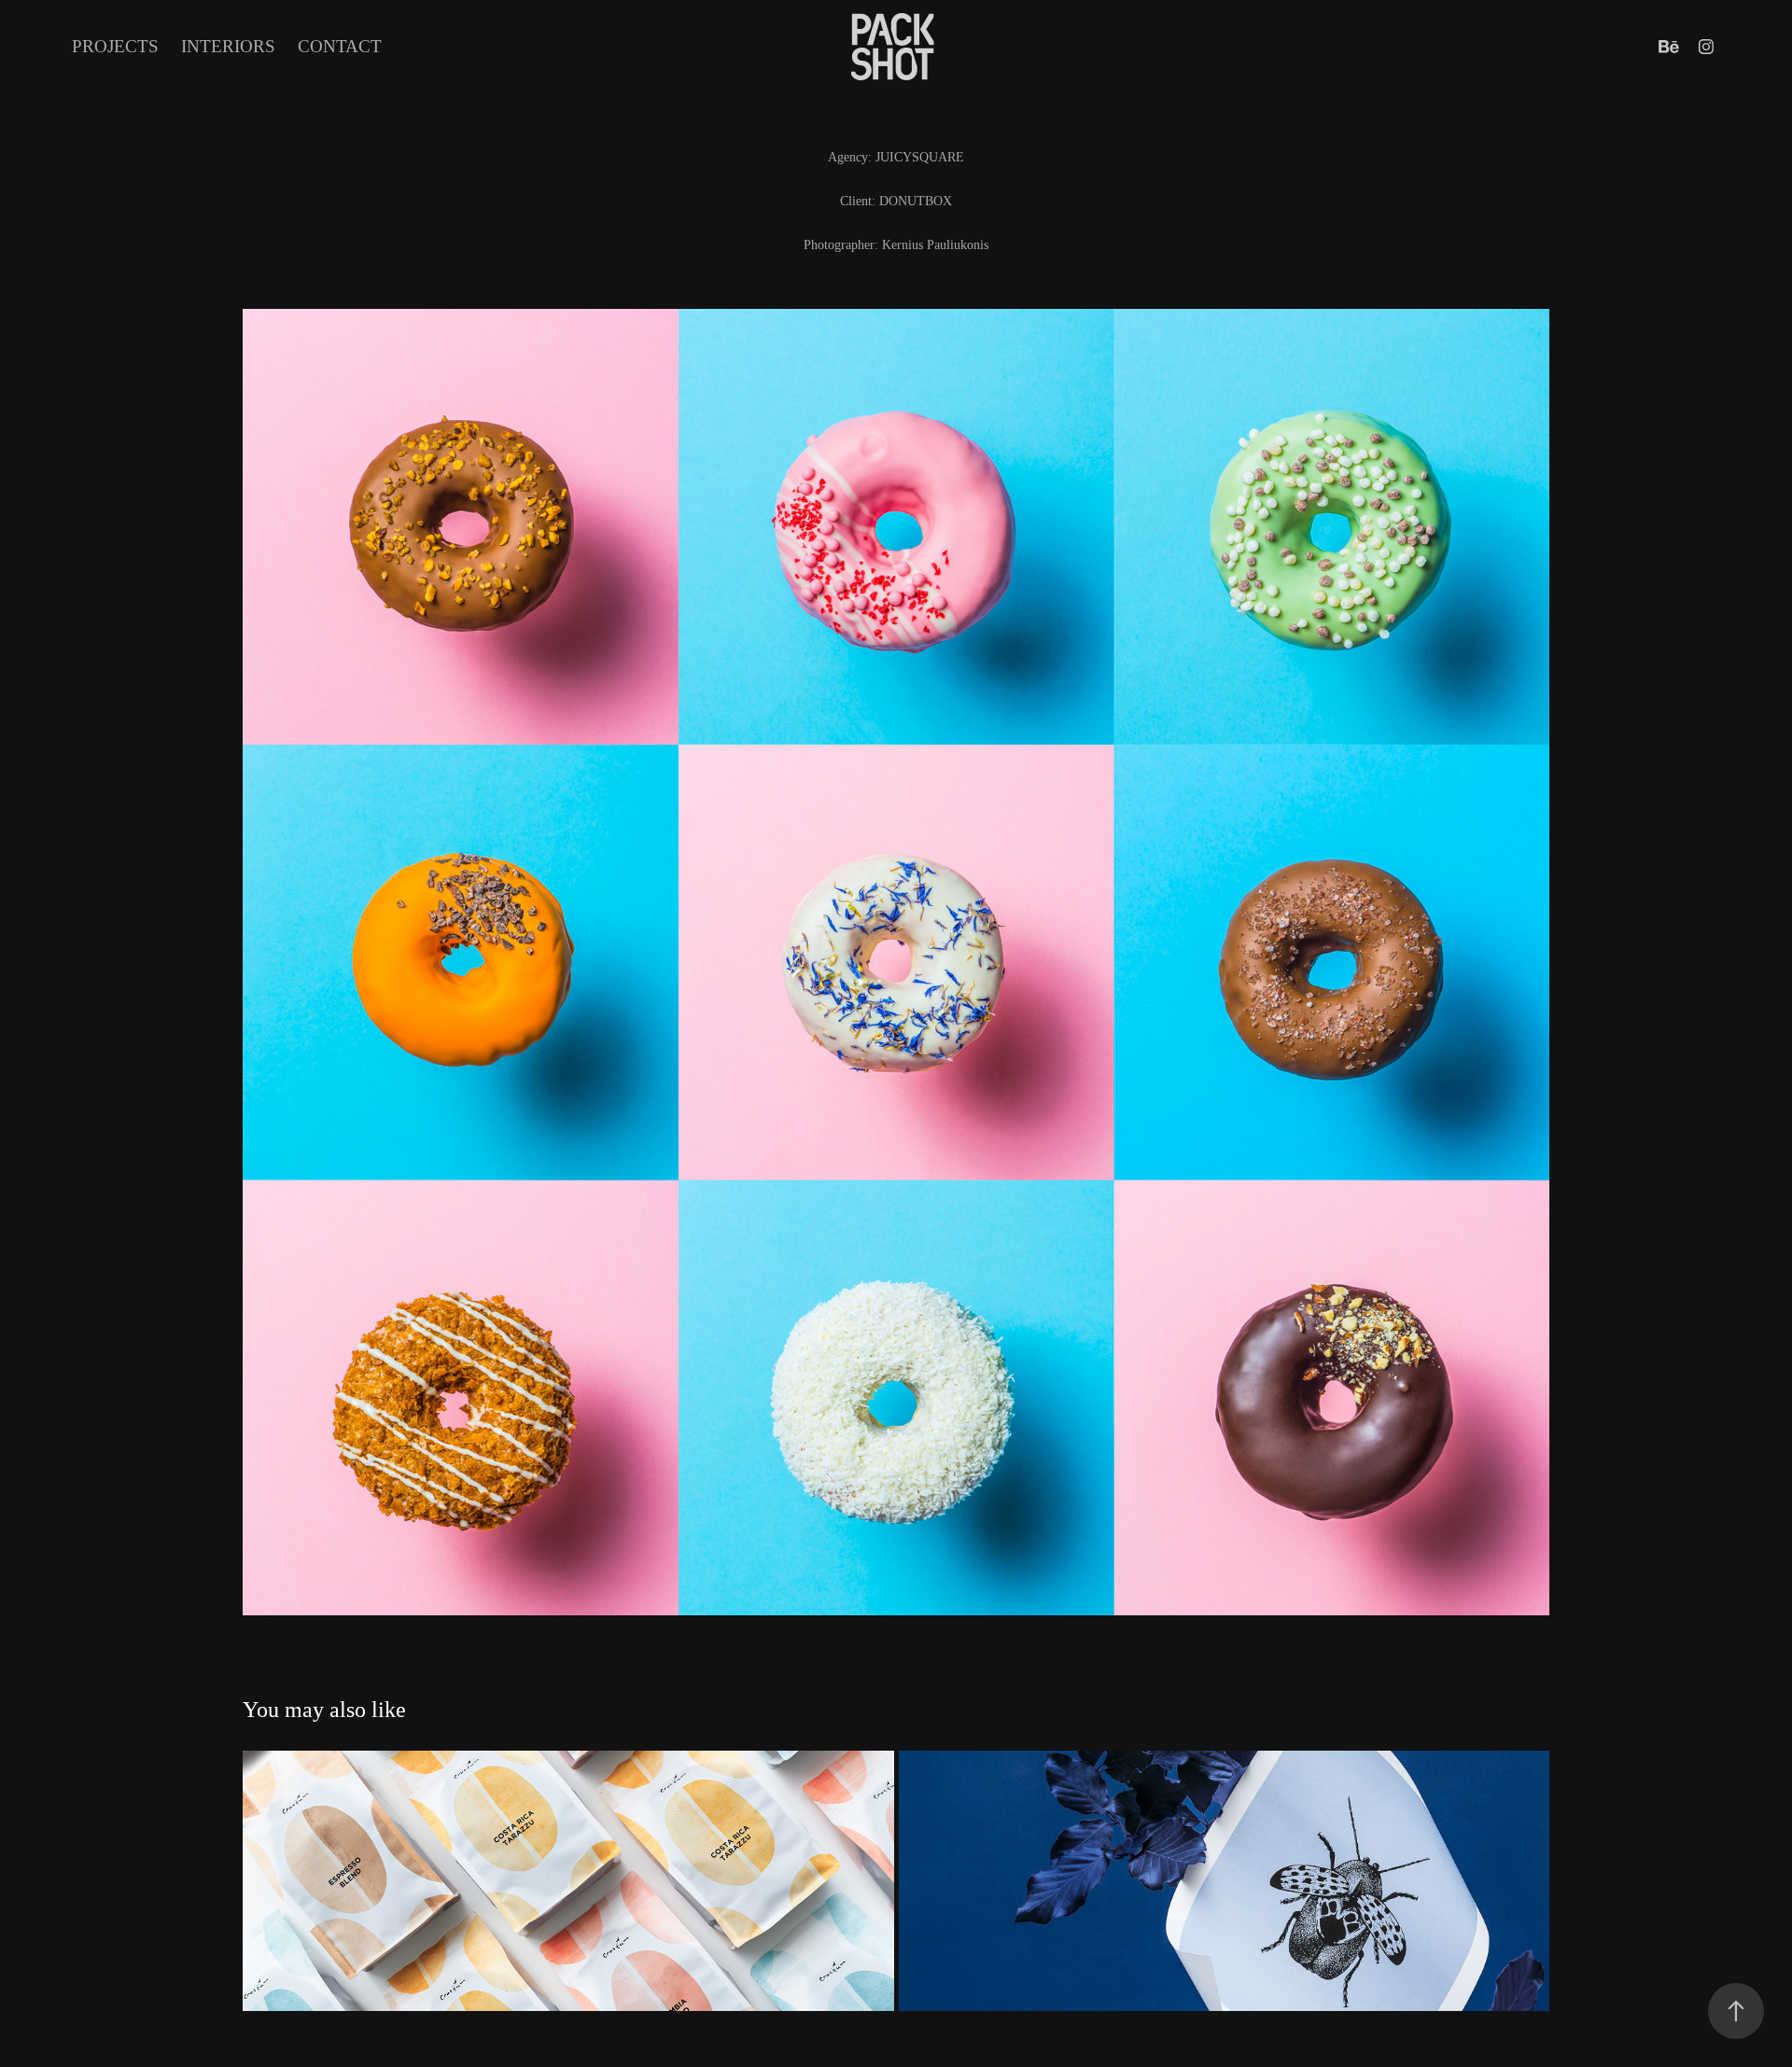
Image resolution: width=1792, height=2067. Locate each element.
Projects (115, 46)
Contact (340, 46)
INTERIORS (228, 46)
